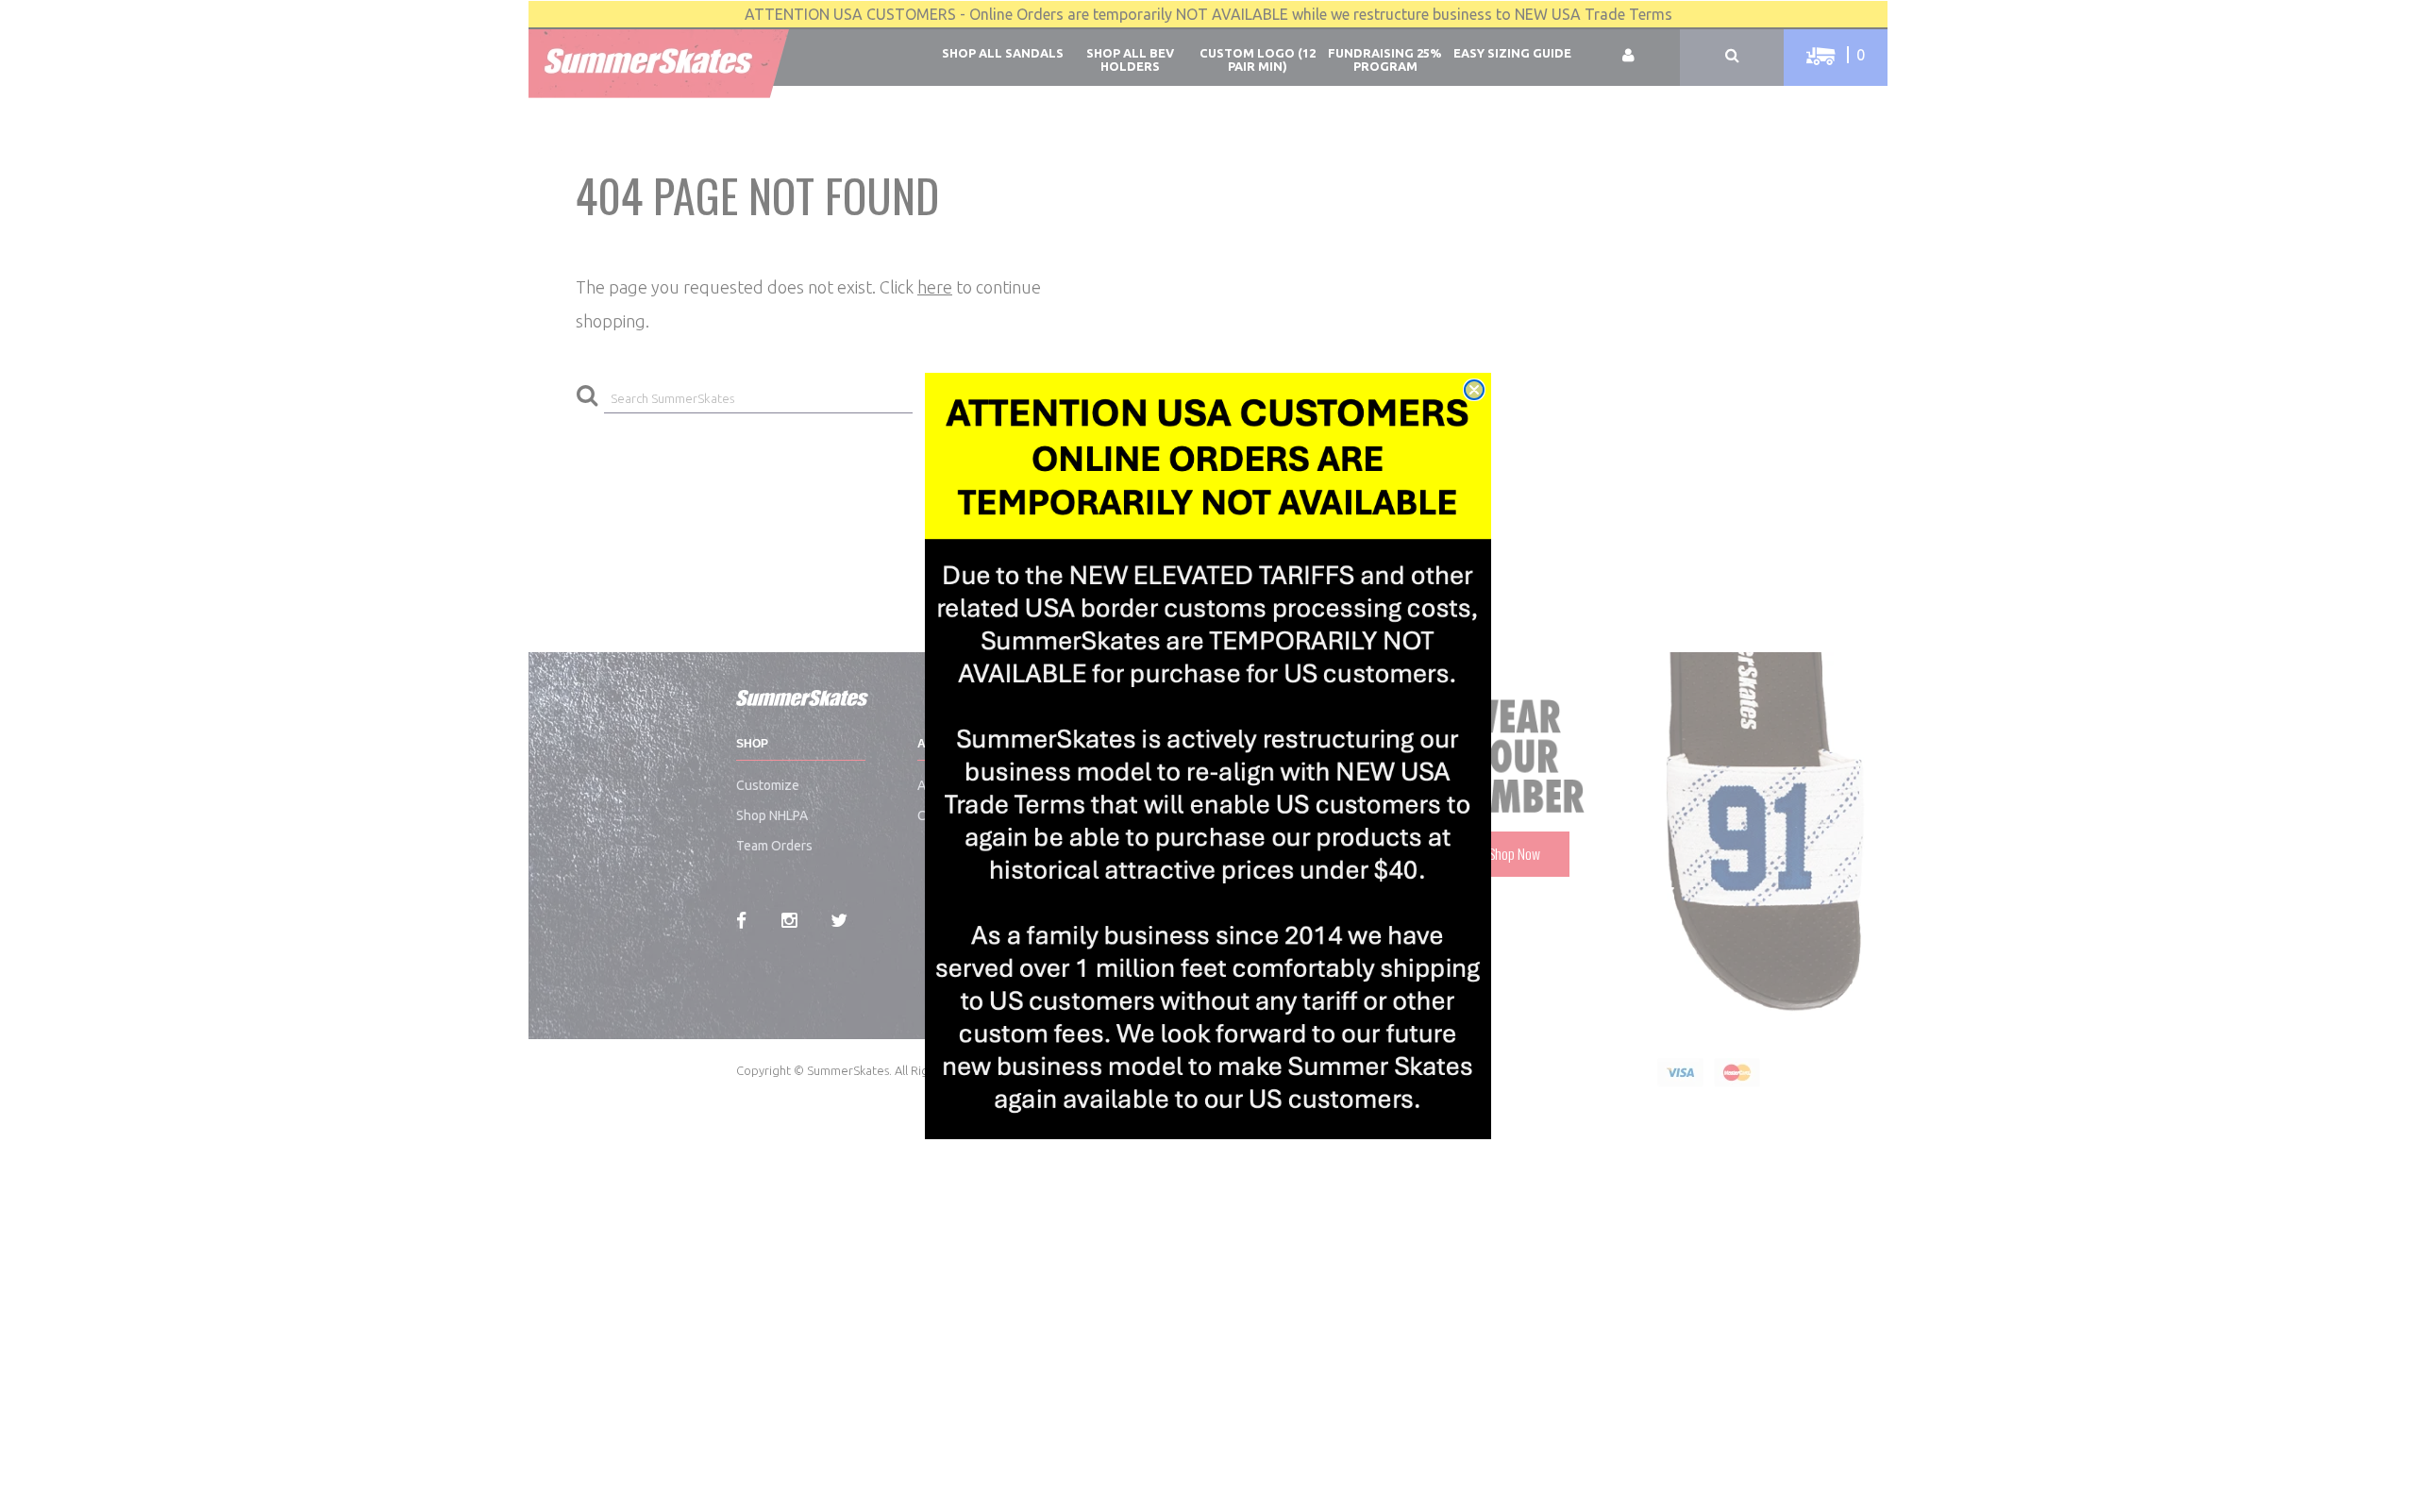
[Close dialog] (1474, 390)
